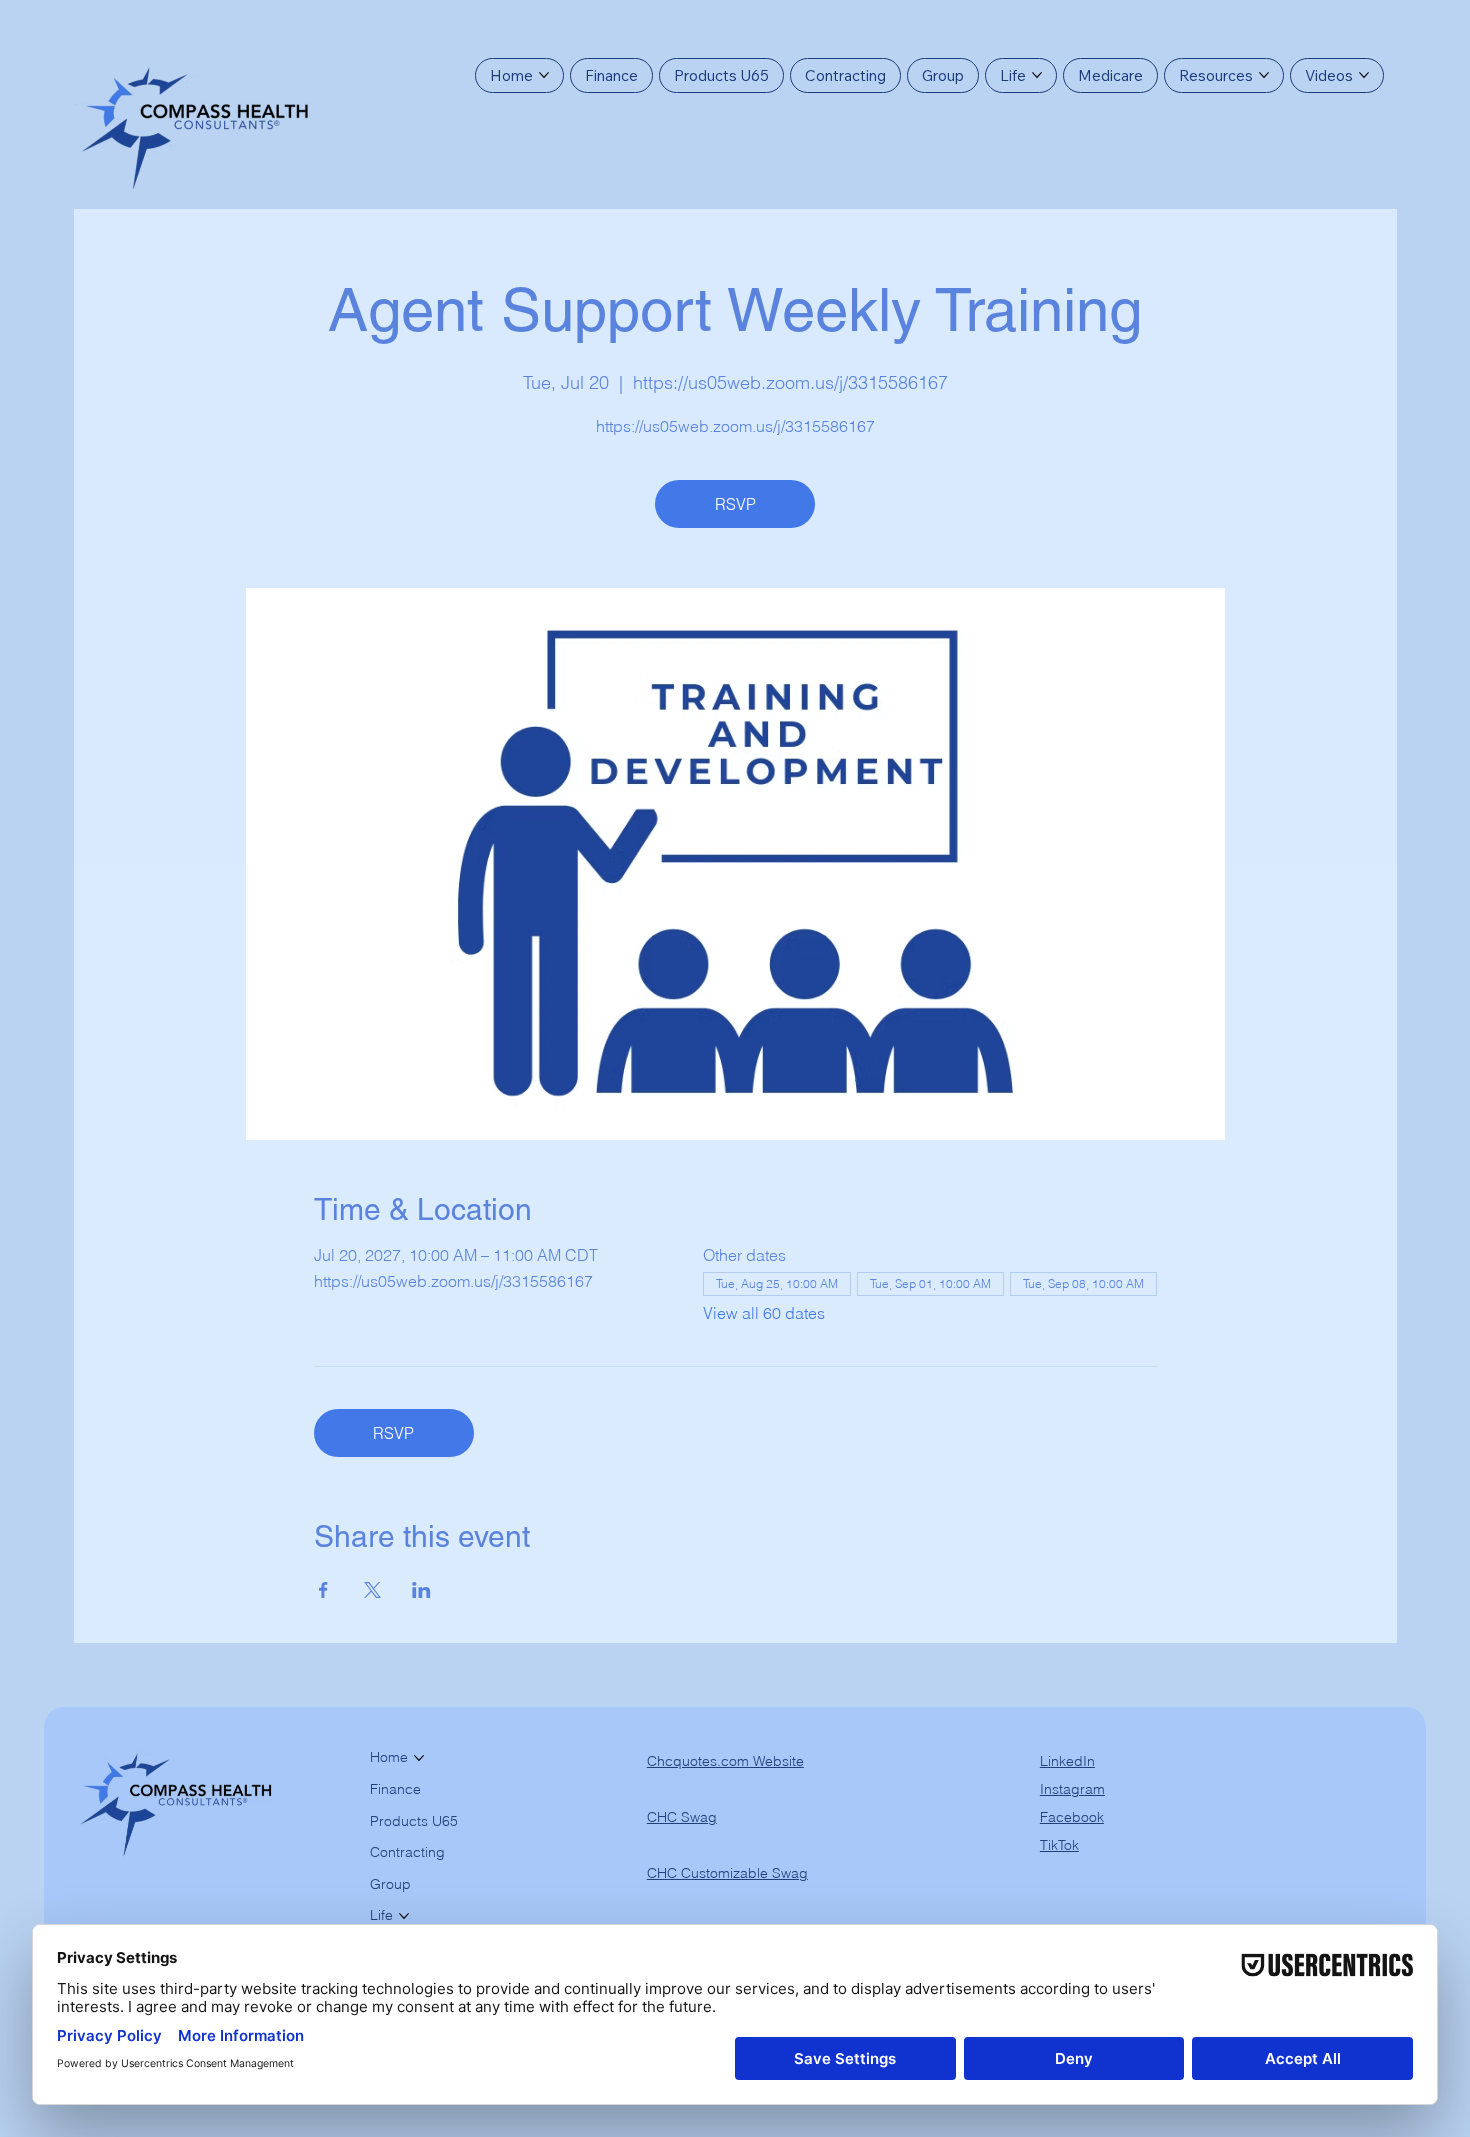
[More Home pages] (544, 75)
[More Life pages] (1037, 75)
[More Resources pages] (1264, 75)
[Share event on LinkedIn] (421, 1590)
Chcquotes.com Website (725, 1761)
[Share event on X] (372, 1590)
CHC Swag (682, 1817)
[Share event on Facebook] (323, 1590)
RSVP (735, 504)
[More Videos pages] (1364, 75)
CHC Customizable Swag (727, 1873)
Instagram (1072, 1789)
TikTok (1059, 1845)
